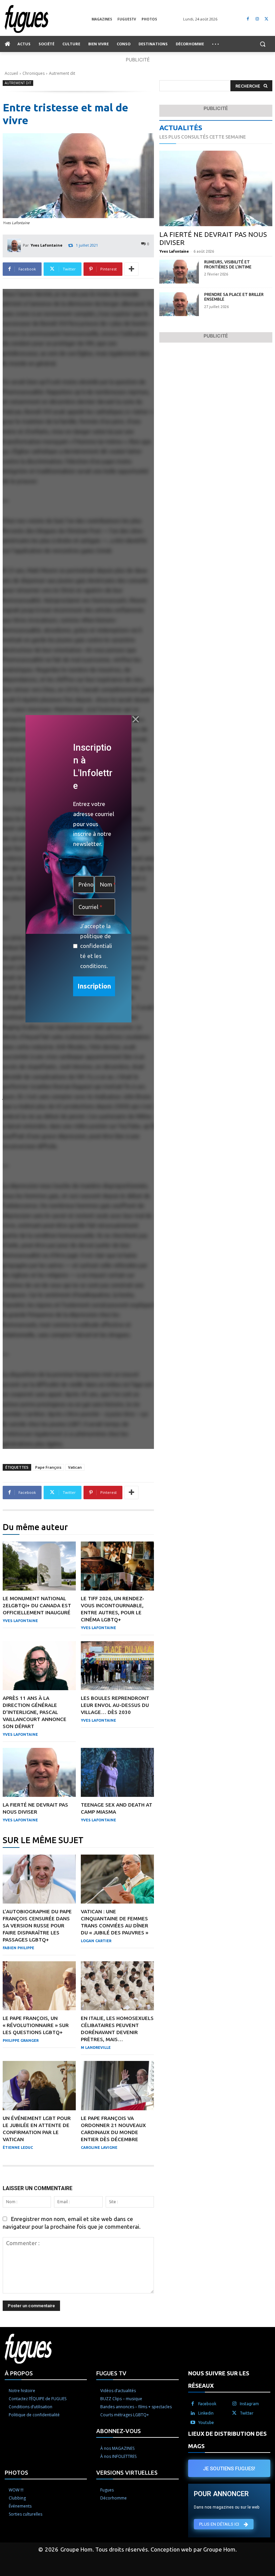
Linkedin (206, 2413)
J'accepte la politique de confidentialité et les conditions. (96, 946)
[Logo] (48, 19)
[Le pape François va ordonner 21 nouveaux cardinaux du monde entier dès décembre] (117, 2085)
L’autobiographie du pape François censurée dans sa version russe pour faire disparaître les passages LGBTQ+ (37, 1926)
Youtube (206, 2422)
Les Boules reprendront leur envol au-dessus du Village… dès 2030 (115, 1705)
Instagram (249, 2404)
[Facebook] (248, 19)
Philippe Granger (21, 2040)
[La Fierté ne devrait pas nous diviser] (39, 1772)
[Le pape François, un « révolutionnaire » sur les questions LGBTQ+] (39, 1986)
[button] (262, 44)
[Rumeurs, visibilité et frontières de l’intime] (179, 272)
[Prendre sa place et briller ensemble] (179, 304)
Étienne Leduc (18, 2148)
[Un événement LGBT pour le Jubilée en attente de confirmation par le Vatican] (39, 2085)
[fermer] (135, 719)
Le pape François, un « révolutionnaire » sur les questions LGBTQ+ (36, 2025)
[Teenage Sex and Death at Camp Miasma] (117, 1772)
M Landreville (96, 2048)
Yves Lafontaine (46, 245)
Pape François (48, 1467)
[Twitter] (266, 19)
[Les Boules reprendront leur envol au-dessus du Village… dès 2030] (117, 1666)
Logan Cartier (96, 1941)
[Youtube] (193, 2423)
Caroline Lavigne (99, 2148)
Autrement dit (62, 73)
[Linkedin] (193, 2413)
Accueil (11, 73)
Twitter (247, 2413)
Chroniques (34, 73)
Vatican (75, 1467)
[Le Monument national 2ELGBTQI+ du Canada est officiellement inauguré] (39, 1566)
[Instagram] (257, 19)
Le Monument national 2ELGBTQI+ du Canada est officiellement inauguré (37, 1605)
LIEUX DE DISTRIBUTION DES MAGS (227, 2440)
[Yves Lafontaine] (15, 245)
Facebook (207, 2404)
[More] (131, 269)
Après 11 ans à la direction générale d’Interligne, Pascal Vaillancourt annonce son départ (35, 1712)
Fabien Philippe (18, 1948)
